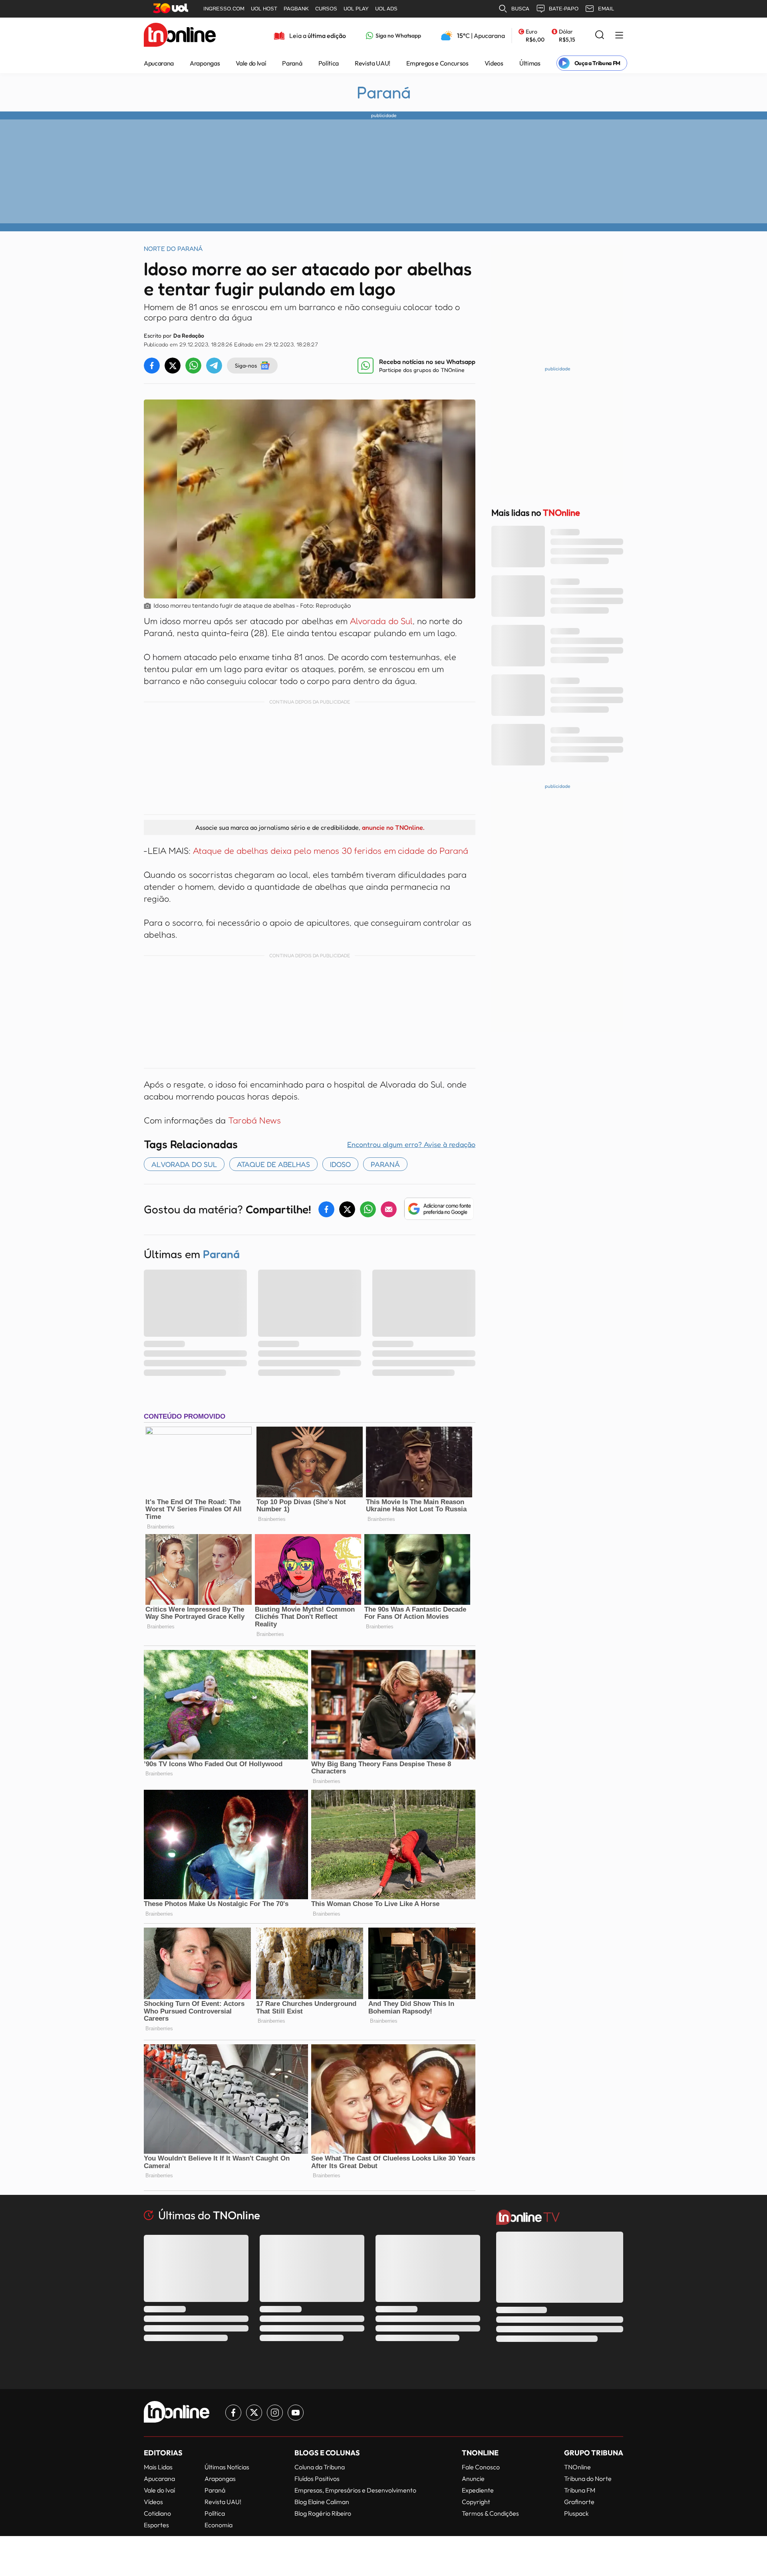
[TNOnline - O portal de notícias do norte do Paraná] (180, 36)
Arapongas (205, 63)
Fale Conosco (481, 2467)
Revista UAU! (373, 63)
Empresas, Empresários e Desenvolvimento (355, 2490)
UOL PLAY (356, 9)
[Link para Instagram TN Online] (275, 2413)
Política (329, 63)
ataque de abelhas (273, 1164)
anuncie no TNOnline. (393, 827)
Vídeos (494, 63)
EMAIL (606, 9)
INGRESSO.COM (224, 9)
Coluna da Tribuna (320, 2467)
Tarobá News (254, 1120)
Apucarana (159, 63)
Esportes (156, 2525)
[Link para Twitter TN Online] (254, 2413)
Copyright (476, 2502)
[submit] (600, 35)
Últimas (530, 63)
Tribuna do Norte (588, 2479)
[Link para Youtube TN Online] (296, 2413)
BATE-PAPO (564, 9)
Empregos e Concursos (437, 63)
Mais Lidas (158, 2467)
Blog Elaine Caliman (322, 2502)
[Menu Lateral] (619, 36)
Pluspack (576, 2513)
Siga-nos (246, 365)
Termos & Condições (490, 2513)
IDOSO (340, 1164)
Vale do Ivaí (251, 63)
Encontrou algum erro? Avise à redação (411, 1144)
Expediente (478, 2490)
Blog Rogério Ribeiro (323, 2513)
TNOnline (577, 2467)
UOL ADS (386, 9)
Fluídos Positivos (317, 2479)
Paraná (292, 63)
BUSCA (520, 9)
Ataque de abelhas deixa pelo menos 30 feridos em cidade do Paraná (331, 851)
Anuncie (473, 2479)
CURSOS (326, 9)
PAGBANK (296, 9)
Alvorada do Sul (381, 621)
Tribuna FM (580, 2490)
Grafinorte (579, 2502)
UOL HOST (264, 9)
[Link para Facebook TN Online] (233, 2413)
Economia (219, 2525)
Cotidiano (157, 2513)
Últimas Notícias (227, 2467)
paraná (385, 1164)
